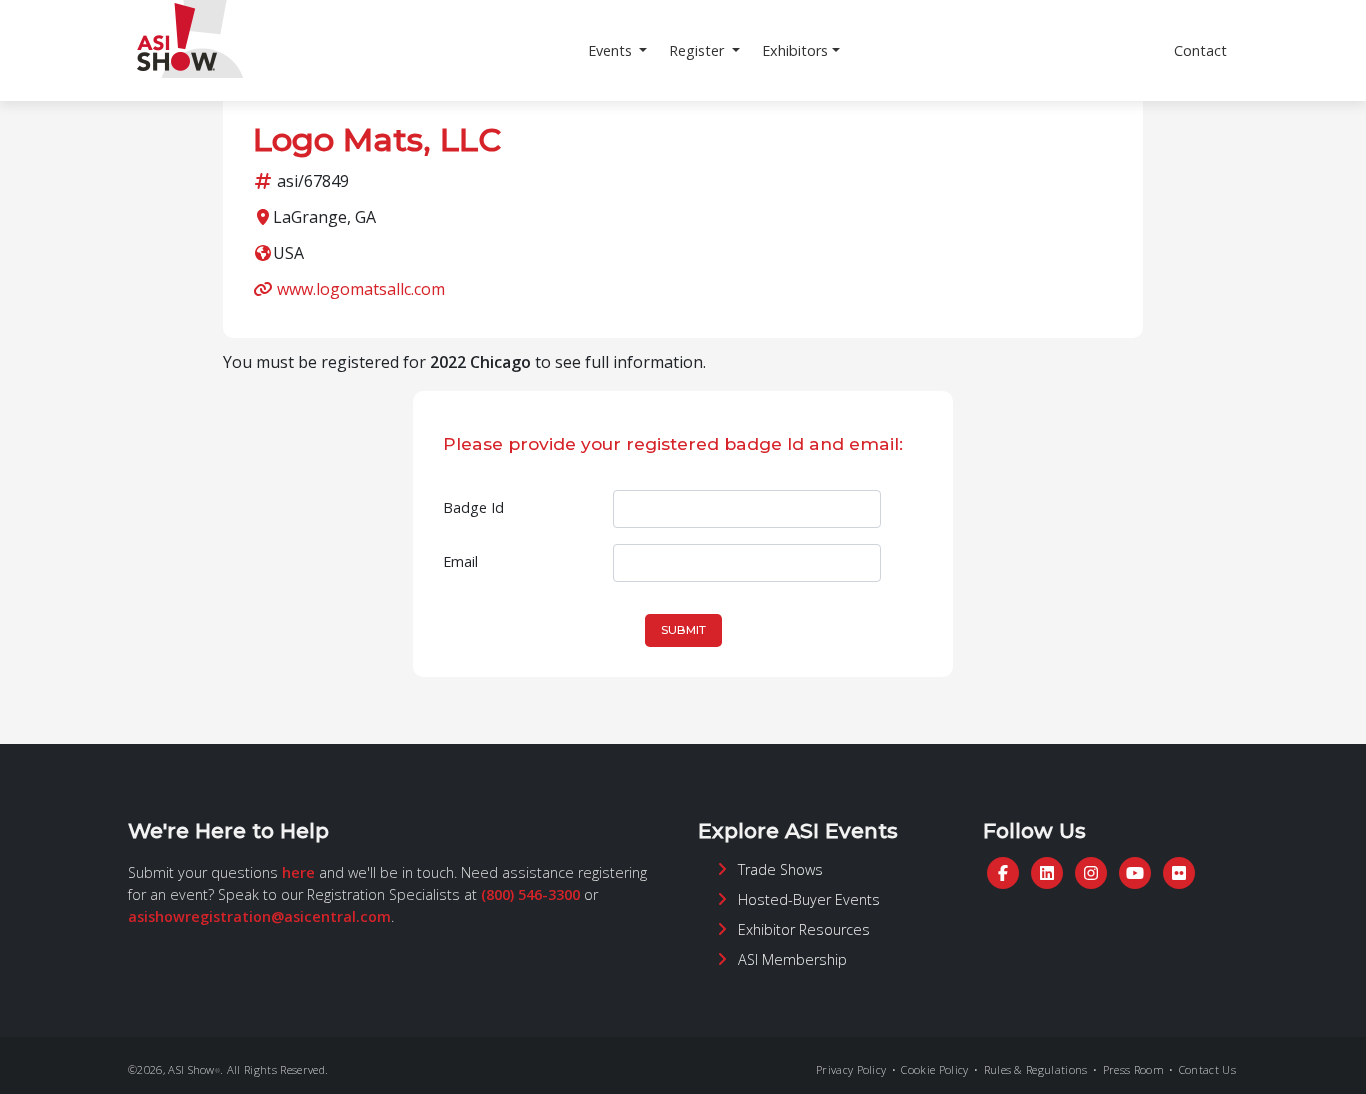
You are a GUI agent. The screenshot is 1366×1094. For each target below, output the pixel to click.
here (298, 872)
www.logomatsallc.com (361, 289)
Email (460, 561)
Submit (683, 630)
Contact (1200, 50)
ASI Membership (792, 959)
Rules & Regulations (1036, 1069)
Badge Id (473, 507)
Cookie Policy (934, 1069)
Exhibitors (795, 50)
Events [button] (612, 50)
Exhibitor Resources (804, 929)
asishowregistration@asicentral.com (259, 916)
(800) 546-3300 (530, 894)
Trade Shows (780, 869)
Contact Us (1207, 1069)
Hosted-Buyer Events (809, 899)
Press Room (1133, 1069)
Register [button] (698, 50)
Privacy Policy (851, 1069)
